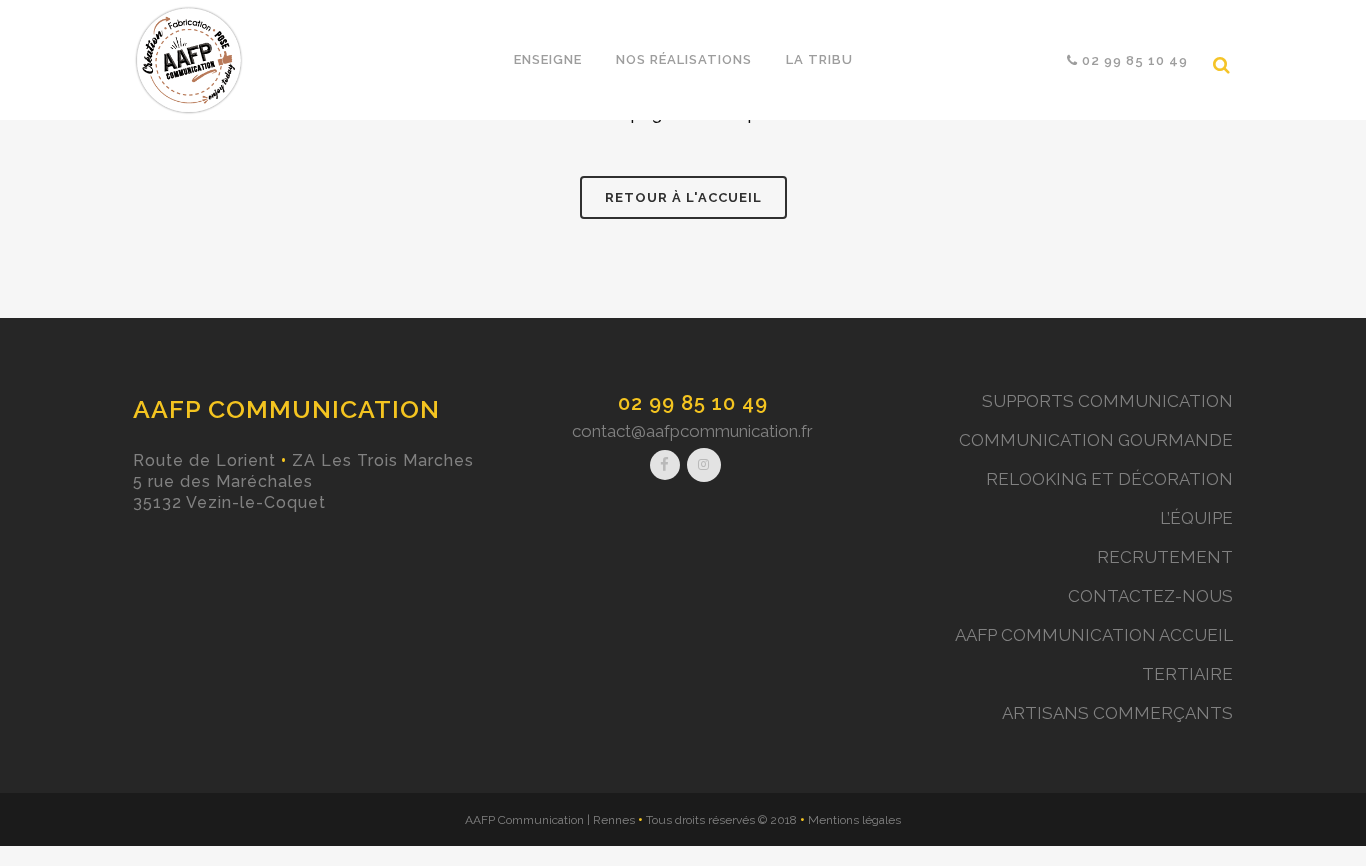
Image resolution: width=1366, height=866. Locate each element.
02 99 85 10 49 (693, 403)
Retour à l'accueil (683, 197)
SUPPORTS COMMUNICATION (1107, 401)
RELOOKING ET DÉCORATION (1109, 479)
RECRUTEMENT (1165, 557)
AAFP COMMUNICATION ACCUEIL (1094, 635)
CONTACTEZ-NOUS (1150, 596)
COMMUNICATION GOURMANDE (1096, 440)
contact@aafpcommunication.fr (692, 431)
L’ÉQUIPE (1196, 518)
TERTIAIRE (1187, 674)
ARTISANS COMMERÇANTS (1117, 713)
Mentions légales (854, 820)
